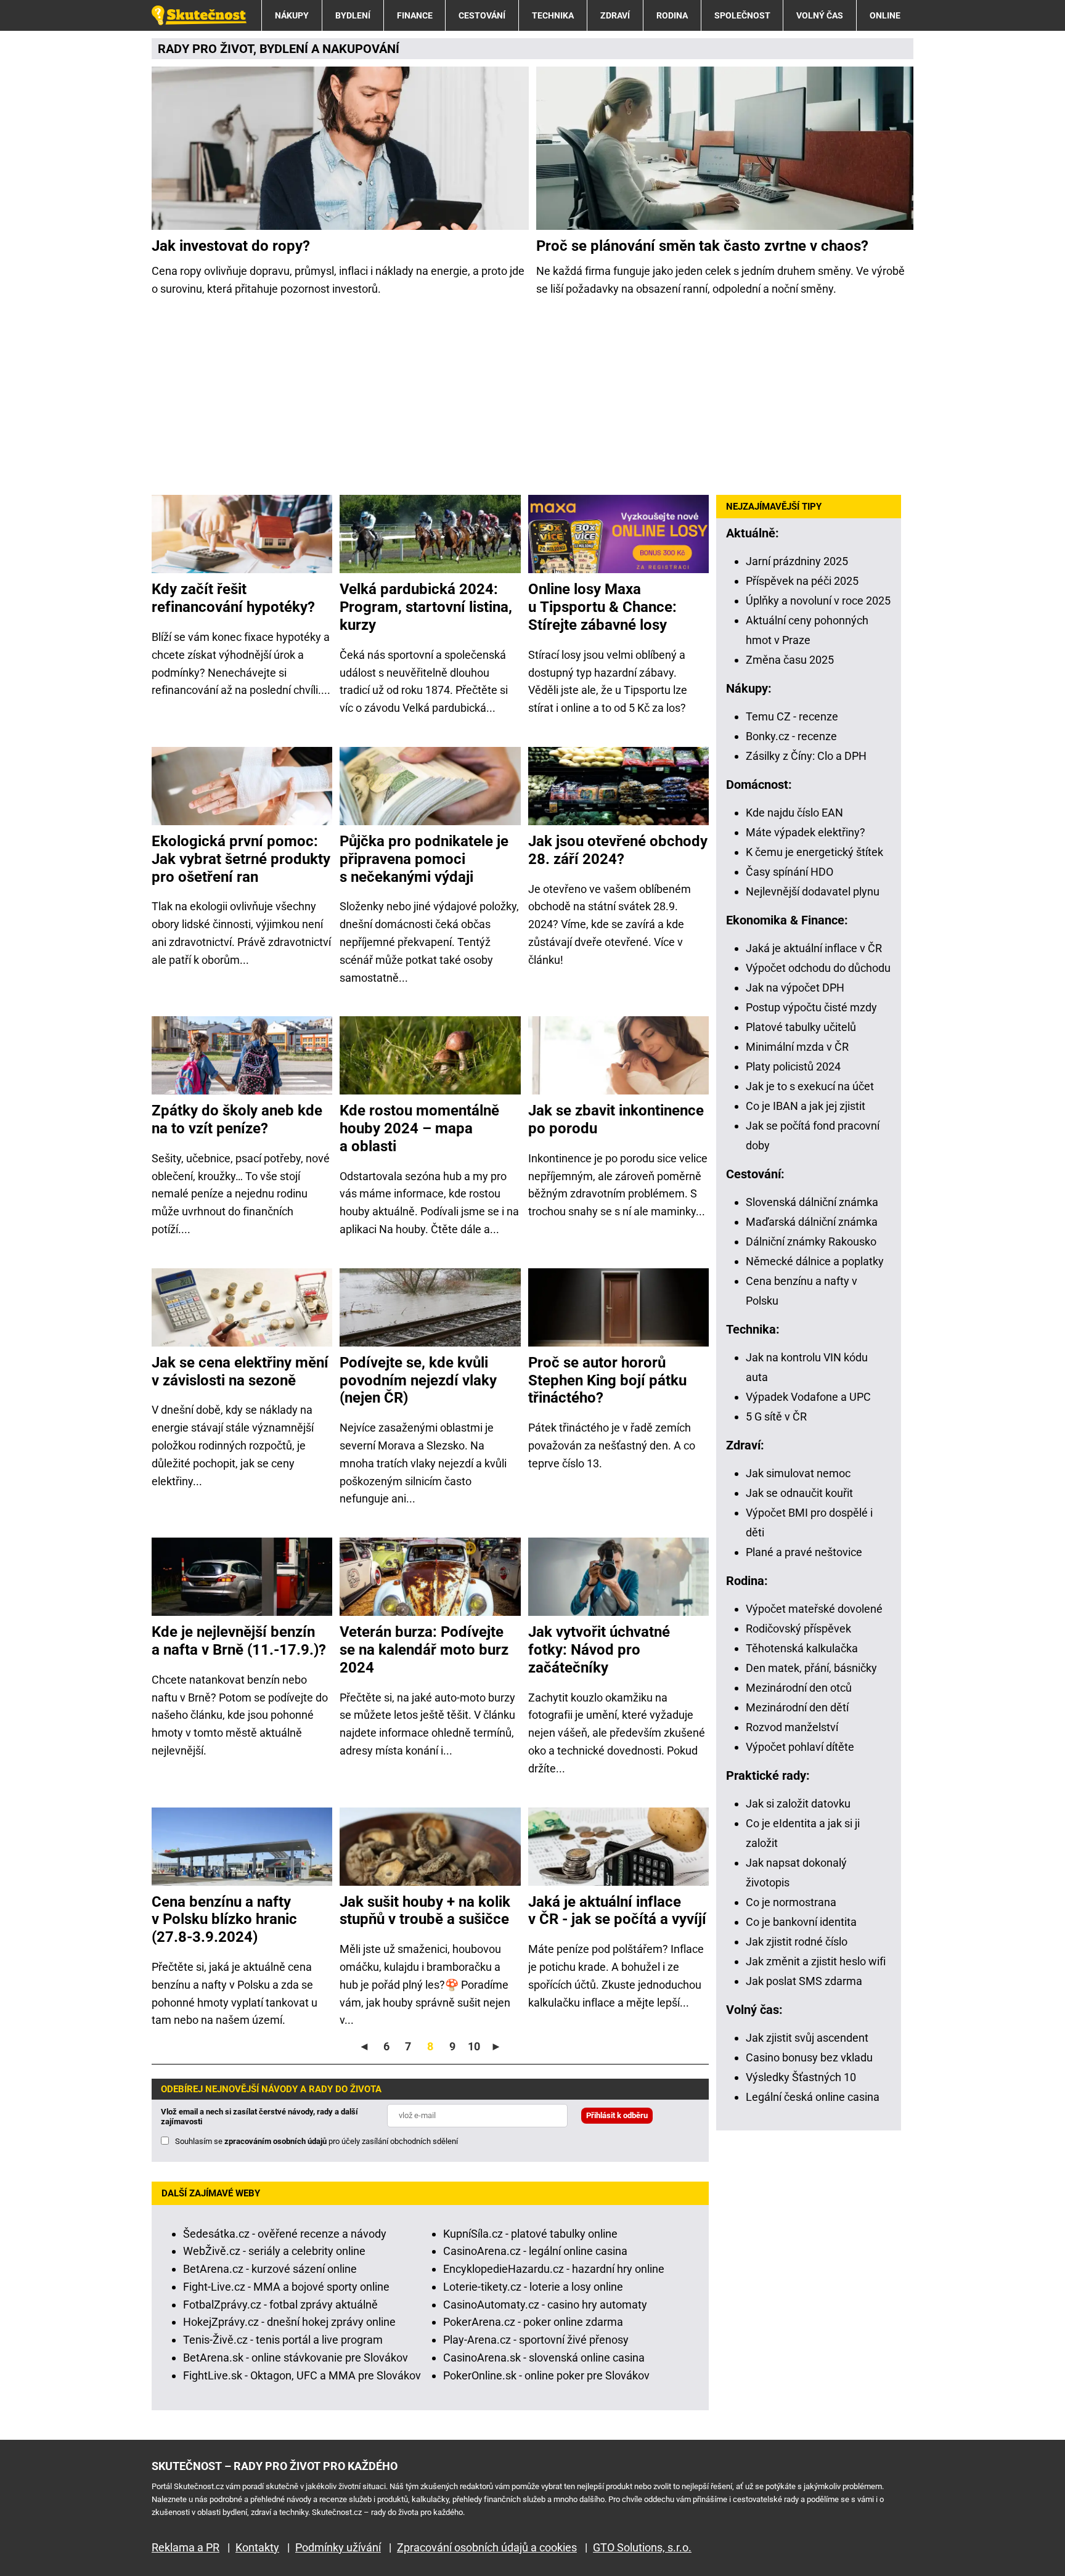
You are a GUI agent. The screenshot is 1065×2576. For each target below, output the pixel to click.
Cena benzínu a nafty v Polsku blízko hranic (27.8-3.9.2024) (224, 1920)
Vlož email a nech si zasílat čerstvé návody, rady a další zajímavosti (259, 2117)
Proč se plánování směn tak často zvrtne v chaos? (702, 246)
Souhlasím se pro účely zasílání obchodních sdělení (316, 2141)
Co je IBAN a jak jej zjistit (806, 1106)
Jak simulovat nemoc (798, 1473)
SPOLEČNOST (742, 15)
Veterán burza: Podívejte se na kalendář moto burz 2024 (424, 1650)
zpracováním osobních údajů (275, 2141)
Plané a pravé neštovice (804, 1552)
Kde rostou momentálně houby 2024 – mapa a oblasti (419, 1128)
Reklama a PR (186, 2547)
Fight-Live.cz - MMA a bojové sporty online (286, 2287)
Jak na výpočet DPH (795, 988)
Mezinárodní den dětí (797, 1707)
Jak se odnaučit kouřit (799, 1493)
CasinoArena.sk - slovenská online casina (544, 2358)
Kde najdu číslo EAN (794, 813)
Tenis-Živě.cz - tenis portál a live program (283, 2340)
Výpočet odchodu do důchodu (818, 968)
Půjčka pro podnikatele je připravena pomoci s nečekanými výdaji (424, 859)
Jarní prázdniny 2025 (797, 561)
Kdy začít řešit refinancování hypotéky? (233, 598)
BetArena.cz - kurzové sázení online (270, 2269)
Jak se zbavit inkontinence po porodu (616, 1119)
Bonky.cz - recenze (791, 736)
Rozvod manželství (792, 1727)
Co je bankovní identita (801, 1922)
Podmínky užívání (338, 2547)
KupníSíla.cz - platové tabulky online (530, 2234)
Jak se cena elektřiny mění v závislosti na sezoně (240, 1372)
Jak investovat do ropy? (231, 246)
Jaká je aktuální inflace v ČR (814, 948)
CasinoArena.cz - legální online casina (535, 2251)
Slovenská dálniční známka (812, 1202)
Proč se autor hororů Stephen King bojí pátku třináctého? (607, 1380)
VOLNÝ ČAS (820, 15)
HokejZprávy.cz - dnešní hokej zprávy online (289, 2322)
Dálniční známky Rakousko (811, 1241)
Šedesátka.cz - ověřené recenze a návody (285, 2234)
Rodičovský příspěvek (798, 1628)
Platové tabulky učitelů (801, 1027)
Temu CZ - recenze (792, 716)
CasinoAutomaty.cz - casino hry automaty (545, 2305)
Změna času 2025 (790, 660)
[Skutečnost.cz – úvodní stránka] (199, 15)
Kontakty (257, 2547)
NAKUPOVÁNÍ (361, 49)
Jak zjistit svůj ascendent (807, 2038)
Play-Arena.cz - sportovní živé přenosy (536, 2340)
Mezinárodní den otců (799, 1688)
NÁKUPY (292, 15)
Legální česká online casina (813, 2097)
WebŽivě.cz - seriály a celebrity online (274, 2251)
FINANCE (415, 15)
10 (474, 2046)
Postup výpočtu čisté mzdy (811, 1007)
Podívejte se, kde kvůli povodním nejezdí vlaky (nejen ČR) (418, 1380)
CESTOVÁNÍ (482, 15)
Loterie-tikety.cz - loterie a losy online (533, 2287)
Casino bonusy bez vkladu (809, 2057)
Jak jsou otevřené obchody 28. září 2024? (618, 850)
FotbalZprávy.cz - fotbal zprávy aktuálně (280, 2305)
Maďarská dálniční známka (812, 1222)
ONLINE (885, 15)
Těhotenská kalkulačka (802, 1648)
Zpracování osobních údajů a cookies (487, 2547)
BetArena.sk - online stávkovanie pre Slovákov (296, 2358)
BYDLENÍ (353, 15)
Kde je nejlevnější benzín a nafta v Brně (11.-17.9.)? (239, 1641)
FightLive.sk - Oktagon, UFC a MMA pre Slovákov (302, 2375)
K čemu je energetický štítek (814, 852)
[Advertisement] (532, 396)
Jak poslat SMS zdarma (804, 1981)
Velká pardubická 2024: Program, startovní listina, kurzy (426, 607)
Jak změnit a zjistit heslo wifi (816, 1961)
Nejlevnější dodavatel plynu (813, 891)
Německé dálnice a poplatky (815, 1261)
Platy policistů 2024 (793, 1066)
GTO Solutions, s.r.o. (642, 2547)
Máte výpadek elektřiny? (806, 832)
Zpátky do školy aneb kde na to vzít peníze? (237, 1119)
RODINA (672, 15)
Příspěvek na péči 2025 (802, 581)
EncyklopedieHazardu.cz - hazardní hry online (554, 2269)
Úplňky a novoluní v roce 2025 (818, 601)
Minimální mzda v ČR (797, 1047)
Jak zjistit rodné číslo (797, 1942)
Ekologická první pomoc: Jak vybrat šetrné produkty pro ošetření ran (241, 859)
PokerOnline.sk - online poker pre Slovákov (546, 2375)
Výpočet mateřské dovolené (814, 1609)
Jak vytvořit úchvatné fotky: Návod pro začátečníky (599, 1650)
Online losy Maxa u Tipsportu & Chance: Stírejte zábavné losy (602, 607)
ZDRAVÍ (615, 15)
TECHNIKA (553, 15)
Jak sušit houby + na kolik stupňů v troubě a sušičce (425, 1911)
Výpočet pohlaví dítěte (800, 1747)
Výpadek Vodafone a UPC (808, 1397)
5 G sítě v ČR (776, 1416)
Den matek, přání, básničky (811, 1668)
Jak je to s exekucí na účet (810, 1086)
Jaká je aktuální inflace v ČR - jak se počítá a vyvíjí (617, 1911)
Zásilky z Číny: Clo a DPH (806, 756)
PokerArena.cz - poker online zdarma (533, 2322)
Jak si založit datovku (798, 1804)
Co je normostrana (791, 1902)
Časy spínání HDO (790, 872)
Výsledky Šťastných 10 (801, 2077)
